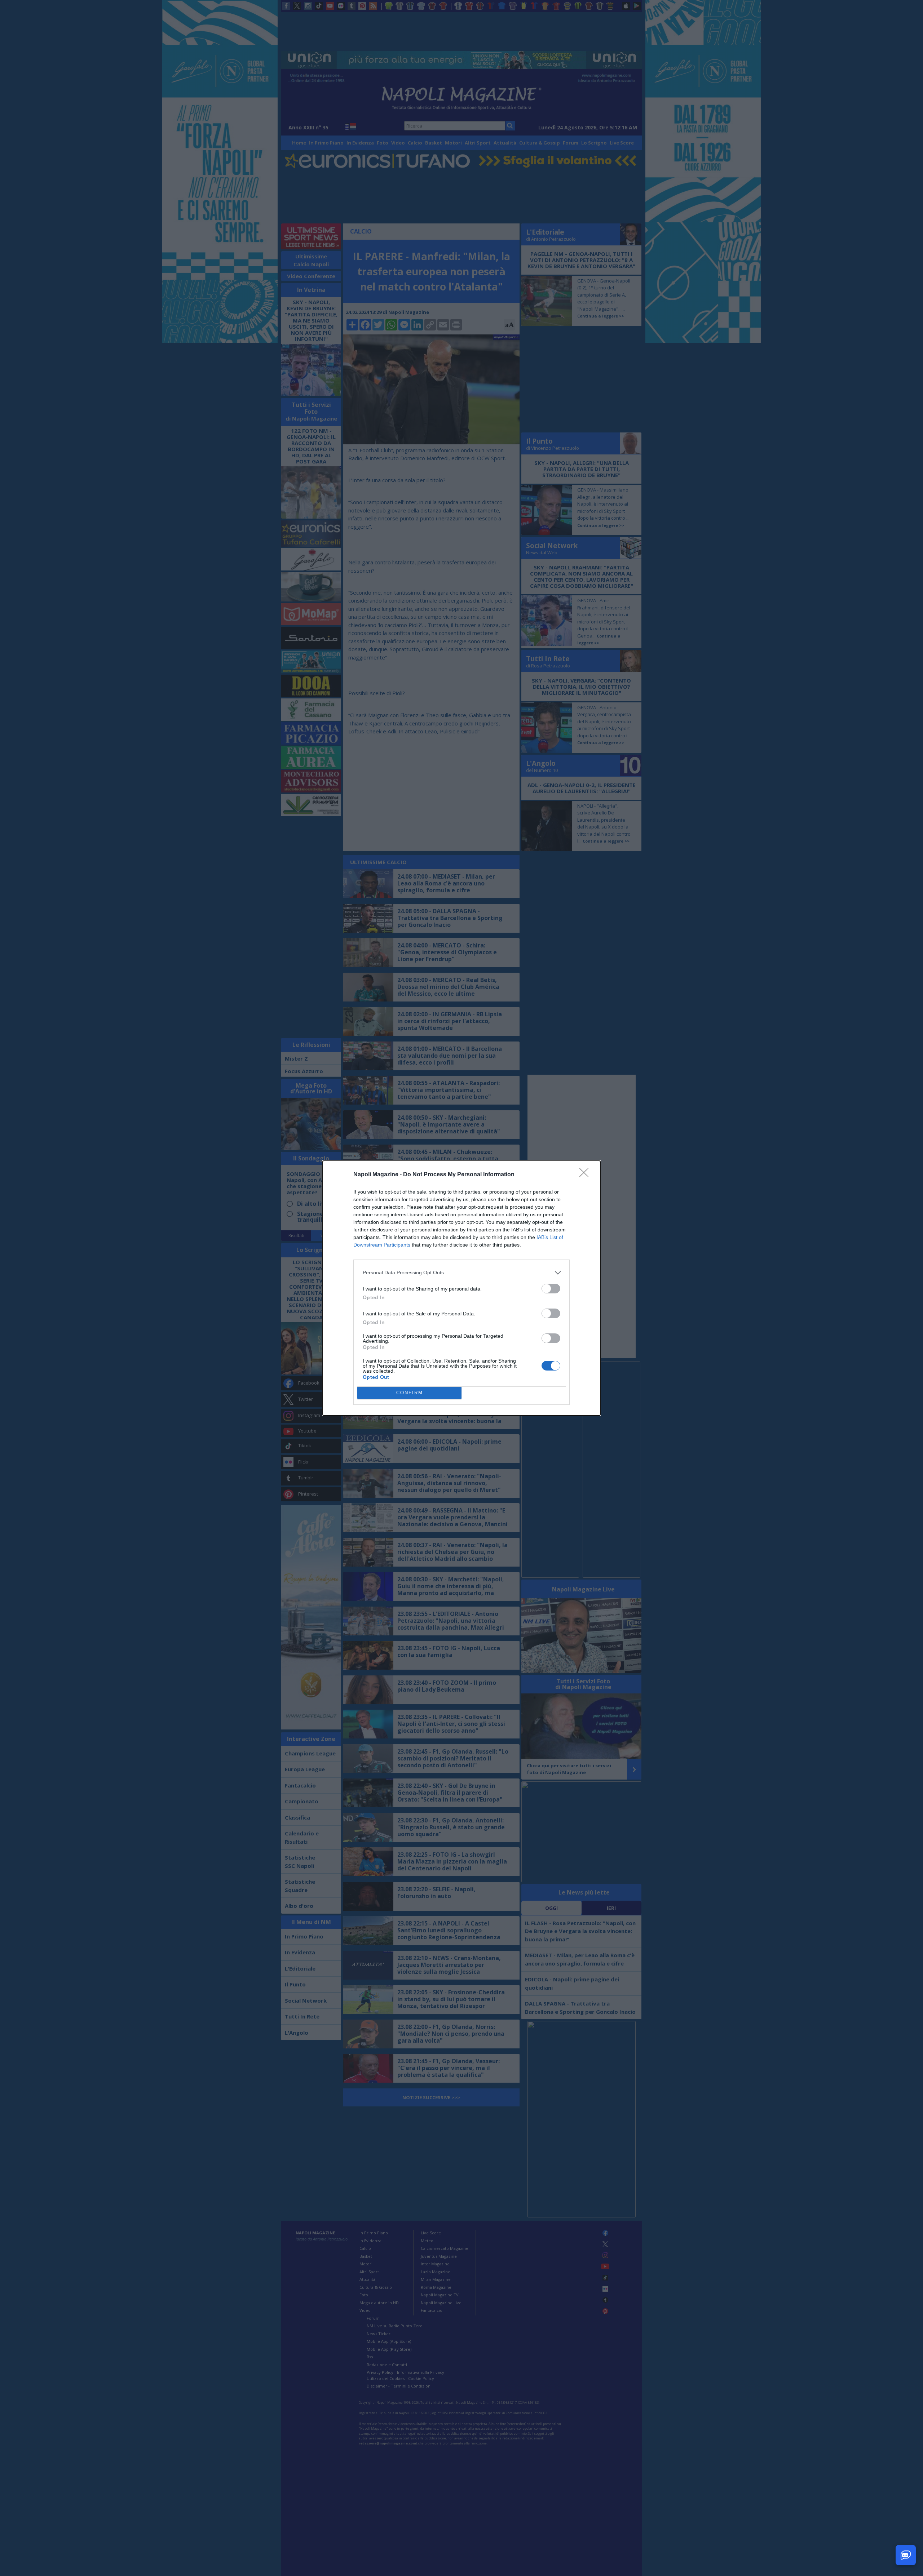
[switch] (551, 1289)
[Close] (586, 1175)
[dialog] (461, 1288)
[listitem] (461, 1273)
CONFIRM (410, 1393)
